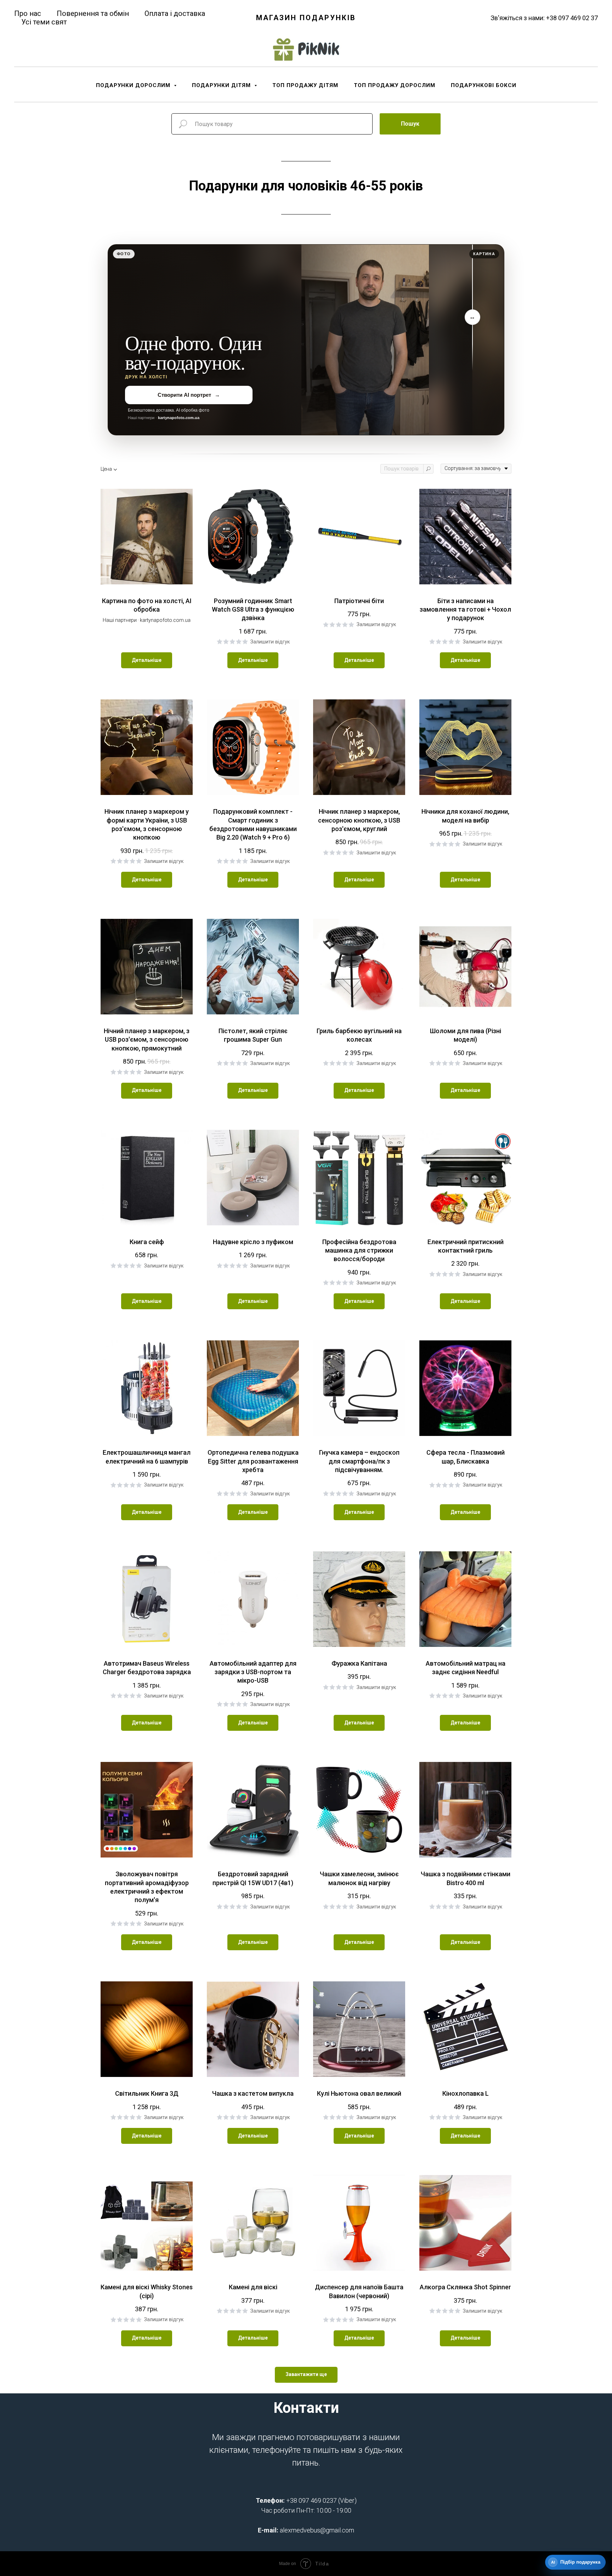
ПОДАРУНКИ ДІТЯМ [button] (222, 85)
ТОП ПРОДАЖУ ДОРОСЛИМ (395, 85)
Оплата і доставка (175, 13)
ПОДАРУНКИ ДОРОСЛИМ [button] (134, 85)
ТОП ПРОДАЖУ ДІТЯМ (305, 85)
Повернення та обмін (93, 13)
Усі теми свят (44, 22)
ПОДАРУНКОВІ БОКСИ (484, 85)
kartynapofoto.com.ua (179, 418)
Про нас (28, 13)
